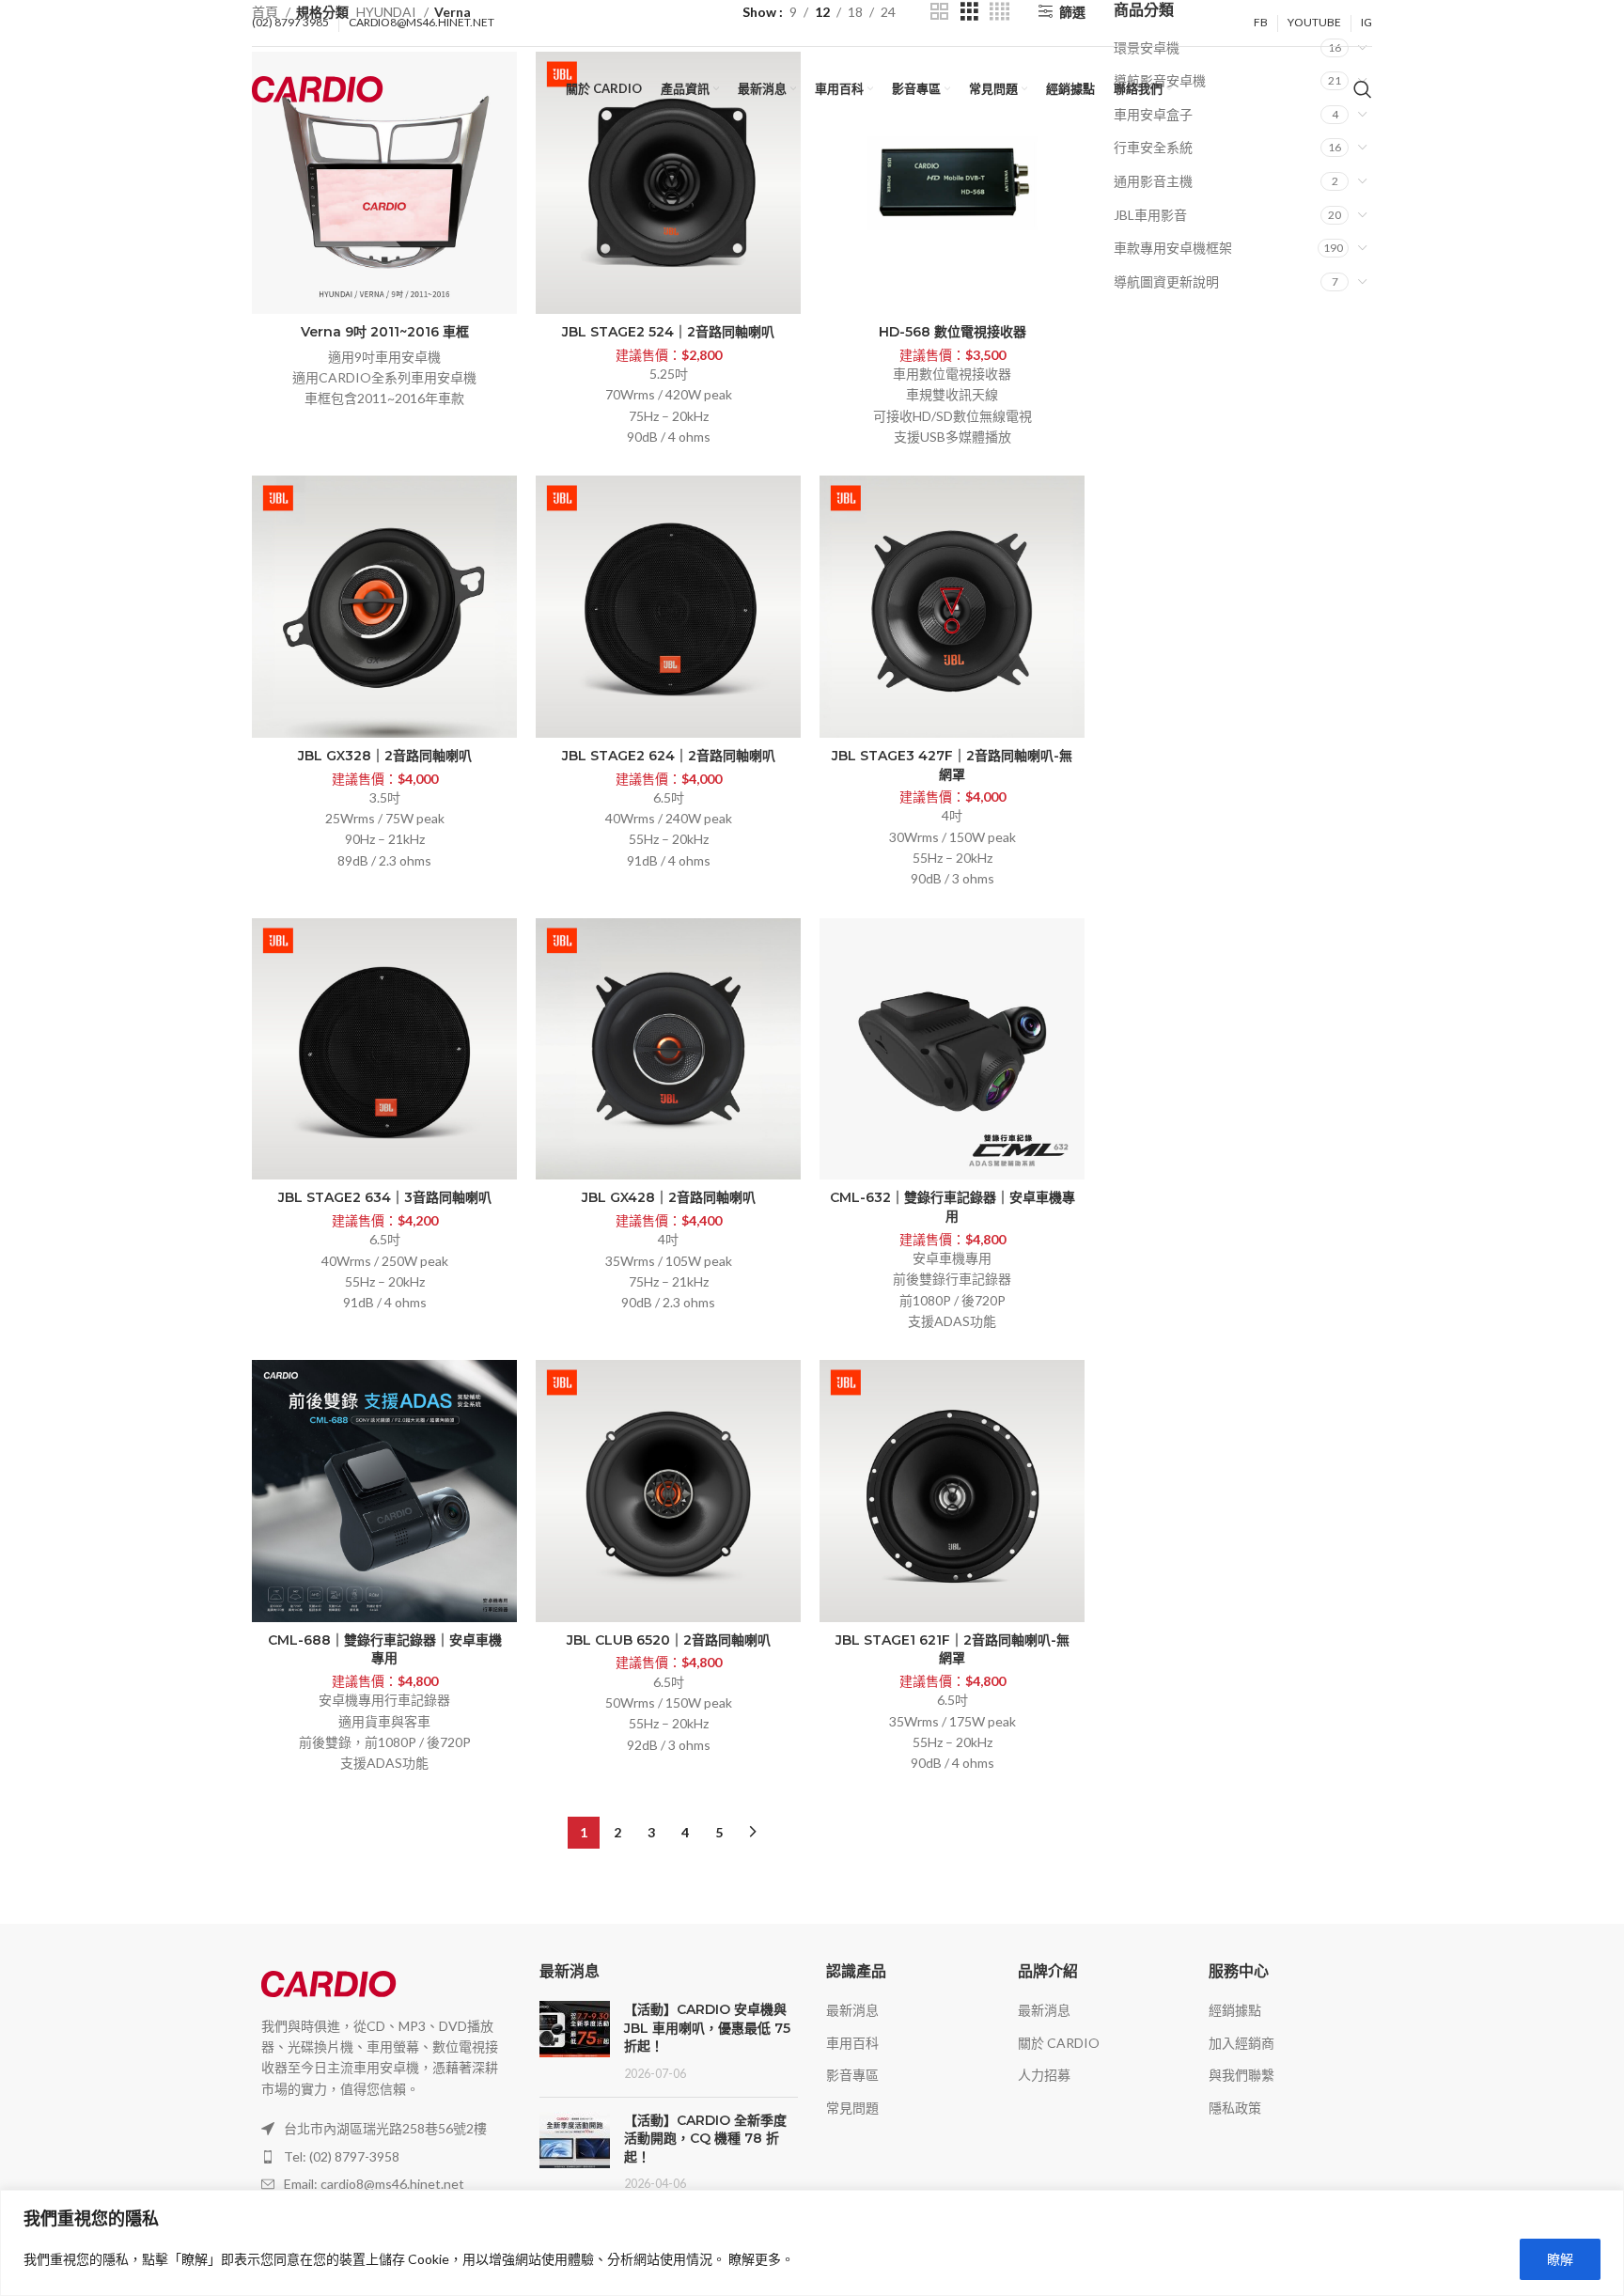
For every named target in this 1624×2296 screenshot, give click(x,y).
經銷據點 (1235, 2010)
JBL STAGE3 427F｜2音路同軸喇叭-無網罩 (952, 765)
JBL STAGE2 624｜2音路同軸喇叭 (669, 756)
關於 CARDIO (1059, 2043)
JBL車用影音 (1150, 215)
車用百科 (852, 2043)
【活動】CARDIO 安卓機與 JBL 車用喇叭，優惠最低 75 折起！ (707, 2028)
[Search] (1363, 89)
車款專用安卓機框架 (1173, 248)
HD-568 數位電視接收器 (953, 332)
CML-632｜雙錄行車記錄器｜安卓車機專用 (953, 1207)
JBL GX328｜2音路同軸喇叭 (385, 756)
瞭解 (1560, 2259)
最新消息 (852, 2010)
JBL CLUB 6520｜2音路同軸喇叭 (669, 1640)
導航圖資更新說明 (1166, 281)
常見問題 (852, 2108)
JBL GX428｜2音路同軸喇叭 (669, 1197)
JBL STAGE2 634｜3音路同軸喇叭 (385, 1197)
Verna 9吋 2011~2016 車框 (385, 332)
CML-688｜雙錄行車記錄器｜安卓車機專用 (385, 1649)
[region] (812, 2243)
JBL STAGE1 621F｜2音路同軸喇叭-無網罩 (953, 1649)
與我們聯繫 (1241, 2075)
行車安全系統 (1153, 147)
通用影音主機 (1153, 181)
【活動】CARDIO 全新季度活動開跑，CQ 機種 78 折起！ (705, 2139)
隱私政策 (1235, 2108)
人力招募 (1044, 2075)
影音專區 (852, 2075)
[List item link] (382, 2157)
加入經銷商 (1241, 2043)
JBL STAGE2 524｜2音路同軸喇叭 (668, 332)
